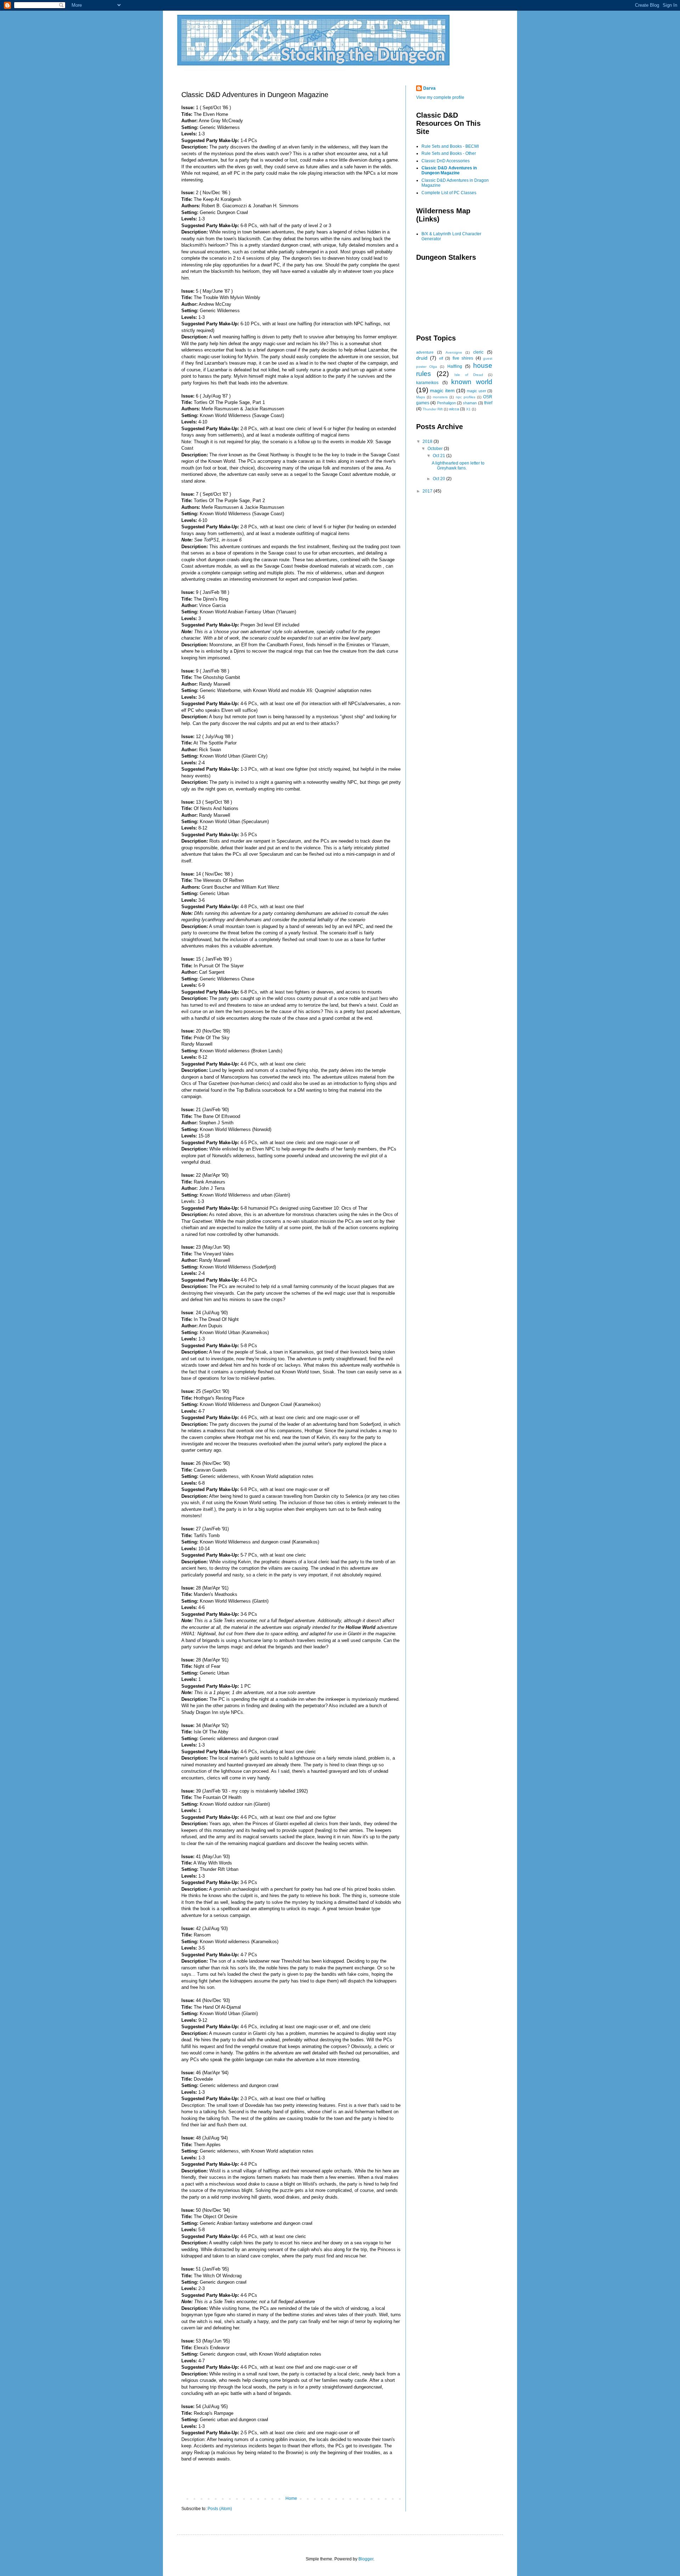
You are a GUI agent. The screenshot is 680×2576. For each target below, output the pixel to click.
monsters (440, 397)
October (436, 449)
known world (472, 382)
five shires (463, 358)
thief (488, 403)
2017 (428, 491)
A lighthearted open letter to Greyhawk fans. (458, 466)
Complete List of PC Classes (449, 193)
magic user (476, 391)
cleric (478, 352)
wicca (454, 409)
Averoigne (454, 352)
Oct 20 (440, 479)
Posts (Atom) (220, 2509)
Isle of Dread (469, 375)
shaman (470, 403)
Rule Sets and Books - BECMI (450, 146)
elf (441, 358)
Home (291, 2498)
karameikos (427, 383)
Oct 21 (440, 456)
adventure (425, 352)
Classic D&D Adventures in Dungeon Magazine (449, 170)
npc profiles (466, 397)
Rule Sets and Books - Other (449, 153)
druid (422, 358)
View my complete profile (440, 97)
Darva (429, 88)
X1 (468, 409)
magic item (442, 390)
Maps (421, 397)
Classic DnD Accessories (446, 161)
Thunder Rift (433, 409)
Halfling (455, 366)
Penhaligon (446, 403)
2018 (428, 441)
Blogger (366, 2559)
